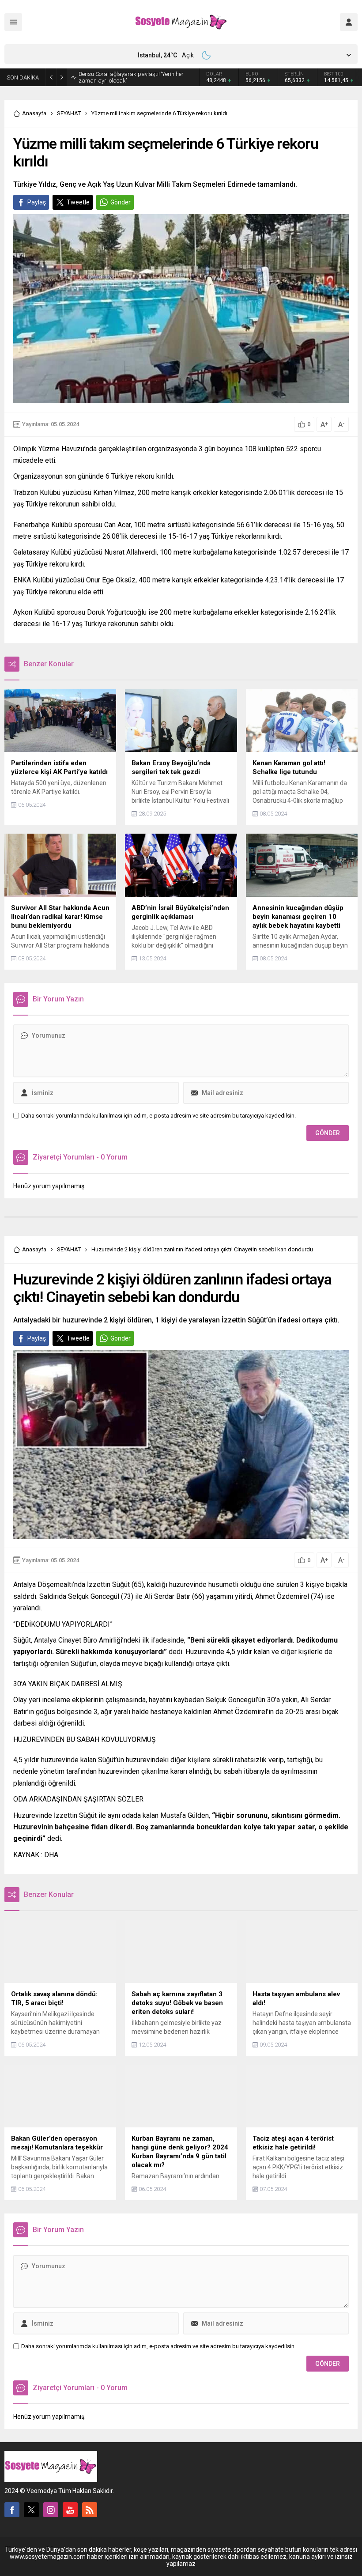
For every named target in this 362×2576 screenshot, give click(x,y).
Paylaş (37, 202)
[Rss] (90, 2510)
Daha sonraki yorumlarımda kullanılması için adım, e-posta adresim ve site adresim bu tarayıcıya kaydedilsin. (158, 1116)
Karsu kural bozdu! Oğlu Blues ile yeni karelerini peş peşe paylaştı (138, 77)
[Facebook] (12, 2510)
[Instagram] (51, 2510)
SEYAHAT (69, 113)
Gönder (121, 202)
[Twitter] (31, 2510)
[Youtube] (70, 2510)
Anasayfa (34, 113)
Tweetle (78, 202)
